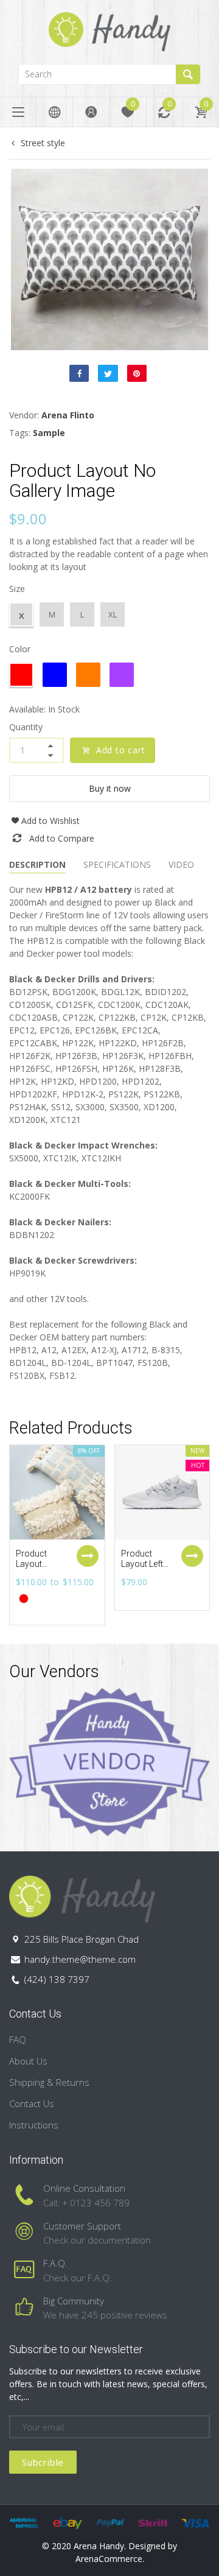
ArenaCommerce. (110, 2559)
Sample (49, 433)
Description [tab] (37, 864)
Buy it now (110, 788)
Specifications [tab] (117, 864)
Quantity (26, 727)
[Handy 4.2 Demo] (109, 31)
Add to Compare (62, 838)
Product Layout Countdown (38, 1564)
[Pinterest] (137, 373)
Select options (88, 1556)
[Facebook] (79, 373)
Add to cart (121, 750)
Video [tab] (181, 864)
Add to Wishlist (50, 821)
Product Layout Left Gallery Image (142, 1569)
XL (113, 614)
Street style (43, 143)
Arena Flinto (68, 415)
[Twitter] (108, 373)
